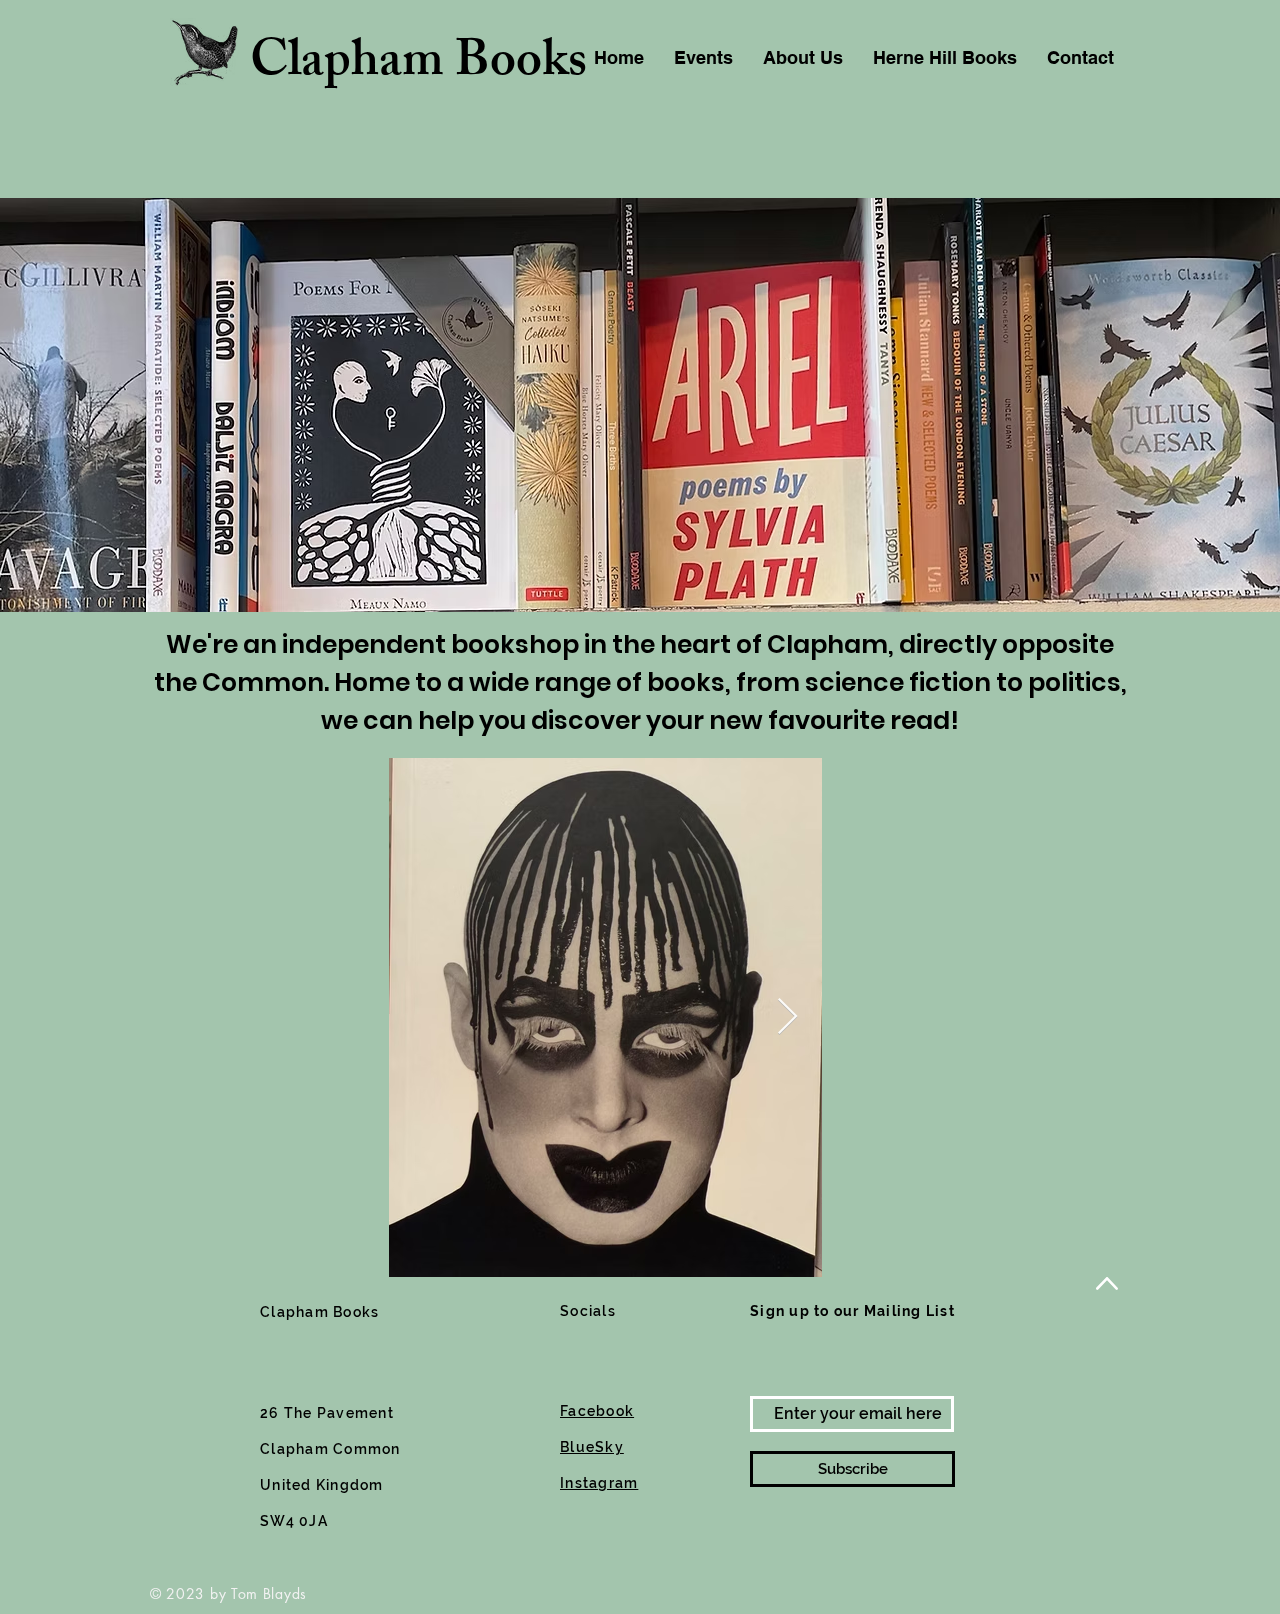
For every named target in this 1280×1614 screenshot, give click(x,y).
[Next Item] (787, 1017)
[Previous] (109, 405)
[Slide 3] (640, 562)
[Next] (1171, 405)
